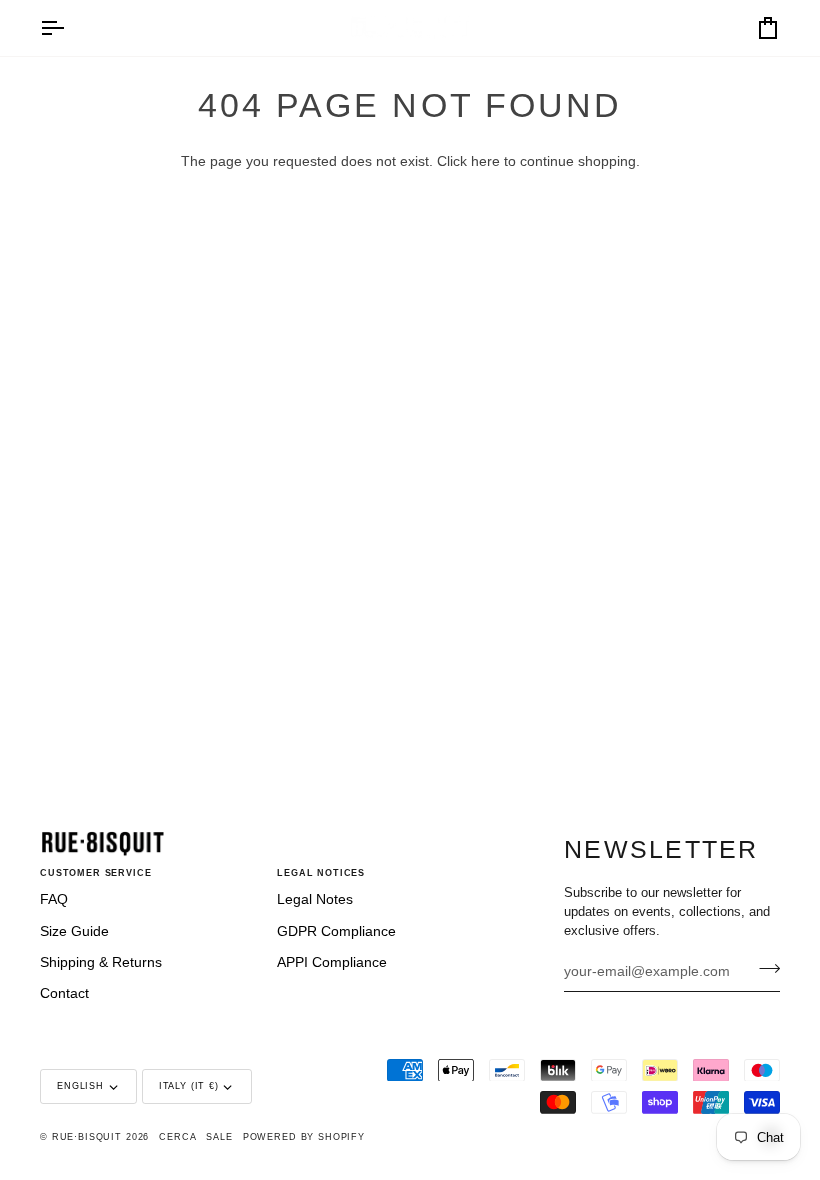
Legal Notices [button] (321, 873)
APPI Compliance (332, 962)
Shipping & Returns (101, 962)
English (80, 1086)
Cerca (177, 1137)
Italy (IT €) (189, 1086)
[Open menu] (70, 28)
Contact (64, 993)
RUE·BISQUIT (87, 1137)
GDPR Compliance (336, 931)
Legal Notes (315, 899)
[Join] (763, 969)
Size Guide (74, 931)
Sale (219, 1137)
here (485, 161)
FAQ (54, 899)
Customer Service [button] (96, 873)
